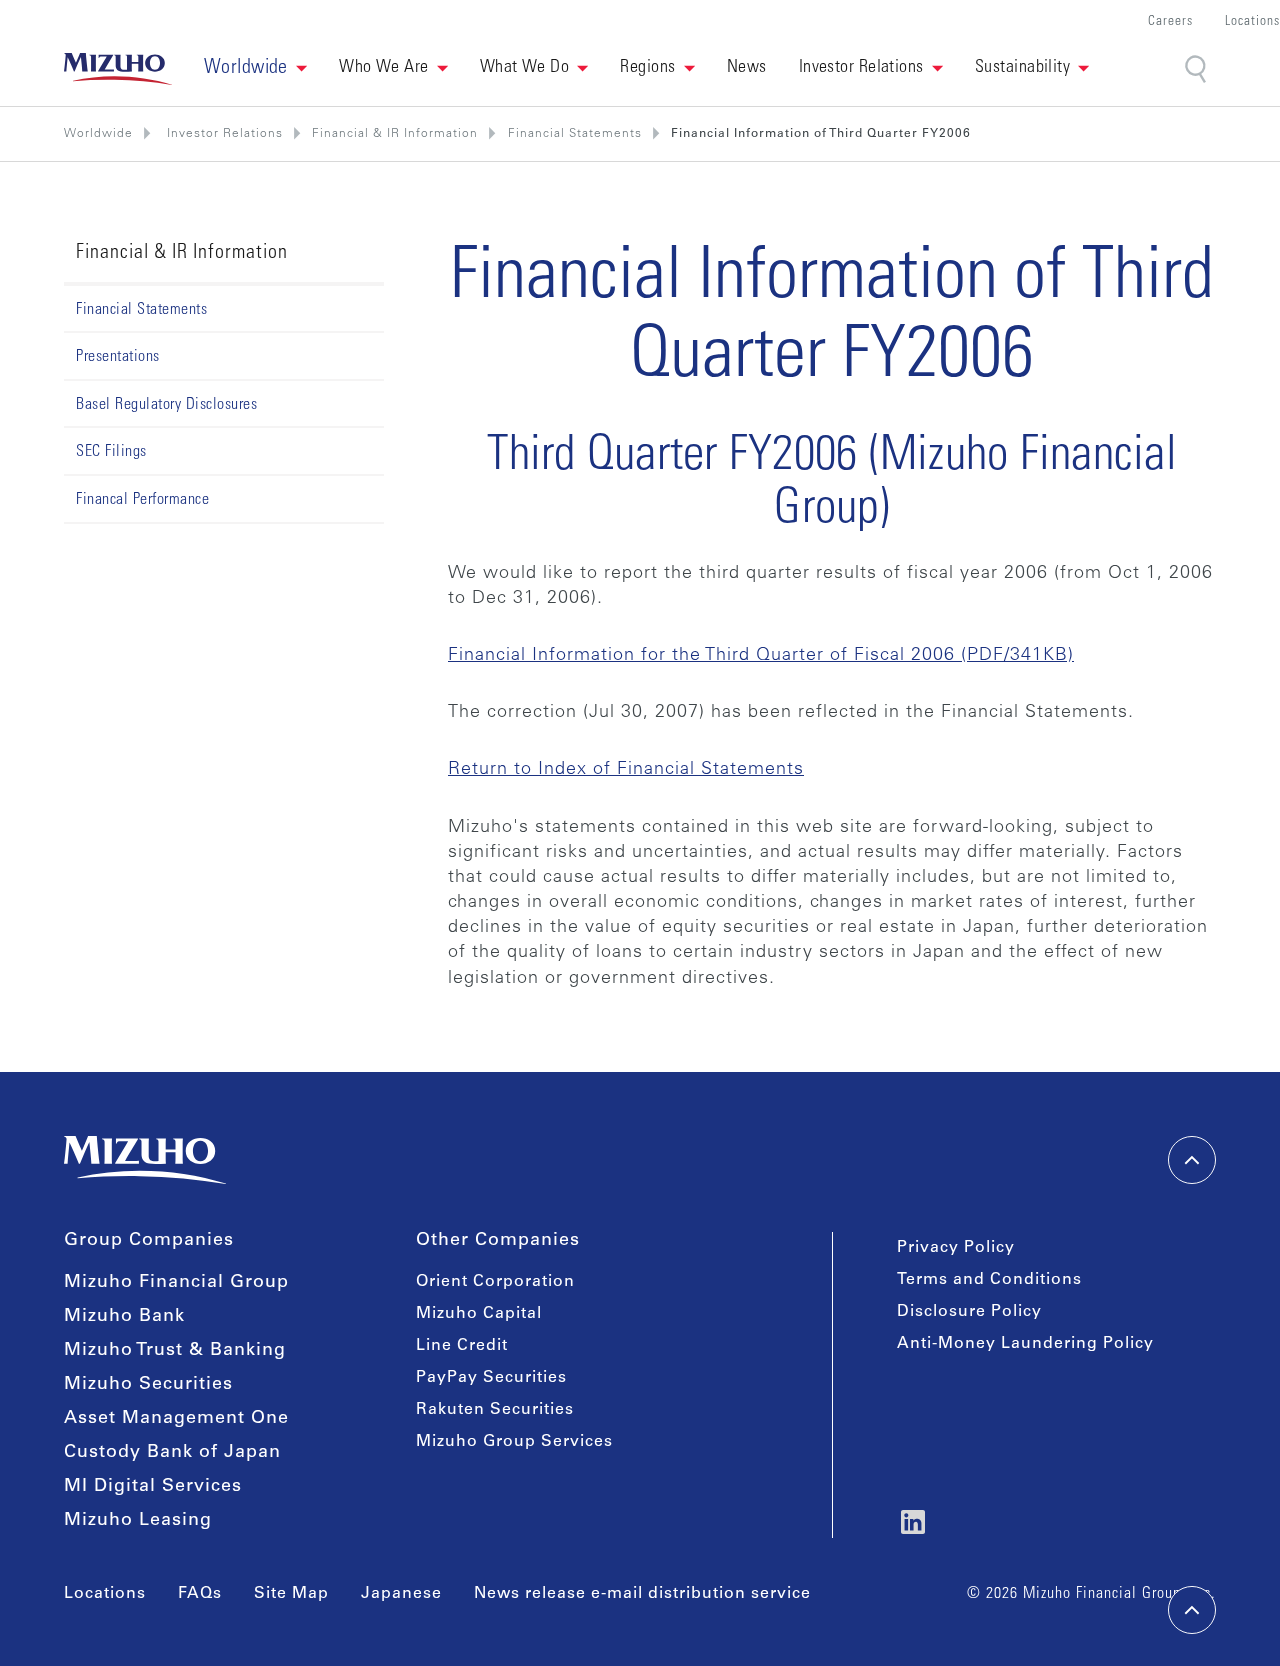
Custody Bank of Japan (172, 1453)
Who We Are (384, 68)
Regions (647, 68)
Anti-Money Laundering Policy (1025, 1344)
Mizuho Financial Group (176, 1283)
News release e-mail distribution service (642, 1594)
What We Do (525, 68)
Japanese (401, 1594)
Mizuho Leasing (138, 1521)
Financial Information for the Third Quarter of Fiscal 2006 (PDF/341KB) (761, 656)
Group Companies (149, 1241)
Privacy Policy (956, 1248)
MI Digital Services (153, 1487)
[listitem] (223, 134)
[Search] (1197, 69)
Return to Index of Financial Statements (626, 770)
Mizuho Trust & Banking (175, 1351)
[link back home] (145, 1160)
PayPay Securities (491, 1378)
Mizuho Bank (124, 1317)
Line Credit (462, 1346)
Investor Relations (861, 68)
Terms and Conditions (989, 1280)
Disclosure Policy (969, 1312)
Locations (1252, 22)
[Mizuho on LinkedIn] (913, 1522)
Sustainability (1022, 68)
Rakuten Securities (495, 1410)
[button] (255, 69)
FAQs (200, 1594)
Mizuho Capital (479, 1314)
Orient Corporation (495, 1282)
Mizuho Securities (148, 1385)
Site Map (291, 1594)
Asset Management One (176, 1419)
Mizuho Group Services (514, 1442)
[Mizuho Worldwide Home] (118, 69)
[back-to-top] (1192, 1610)
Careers (1170, 22)
